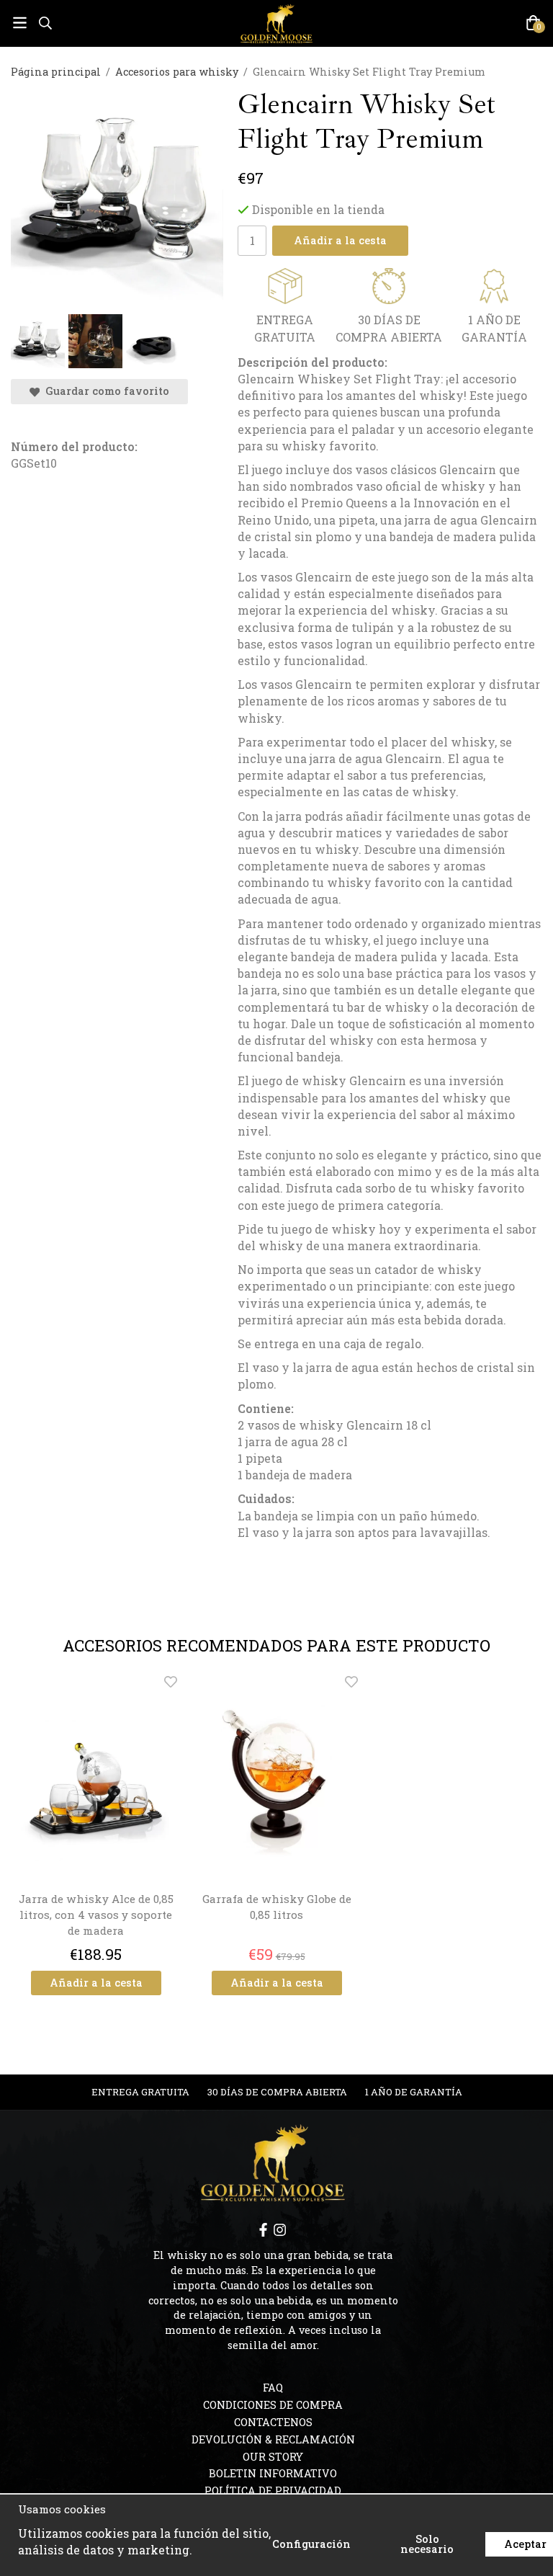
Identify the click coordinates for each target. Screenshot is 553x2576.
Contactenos (273, 2422)
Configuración (311, 2544)
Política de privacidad (273, 2491)
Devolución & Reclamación (273, 2439)
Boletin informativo (273, 2473)
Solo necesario (427, 2544)
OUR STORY (273, 2457)
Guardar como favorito (104, 391)
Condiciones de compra (273, 2405)
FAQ (273, 2388)
